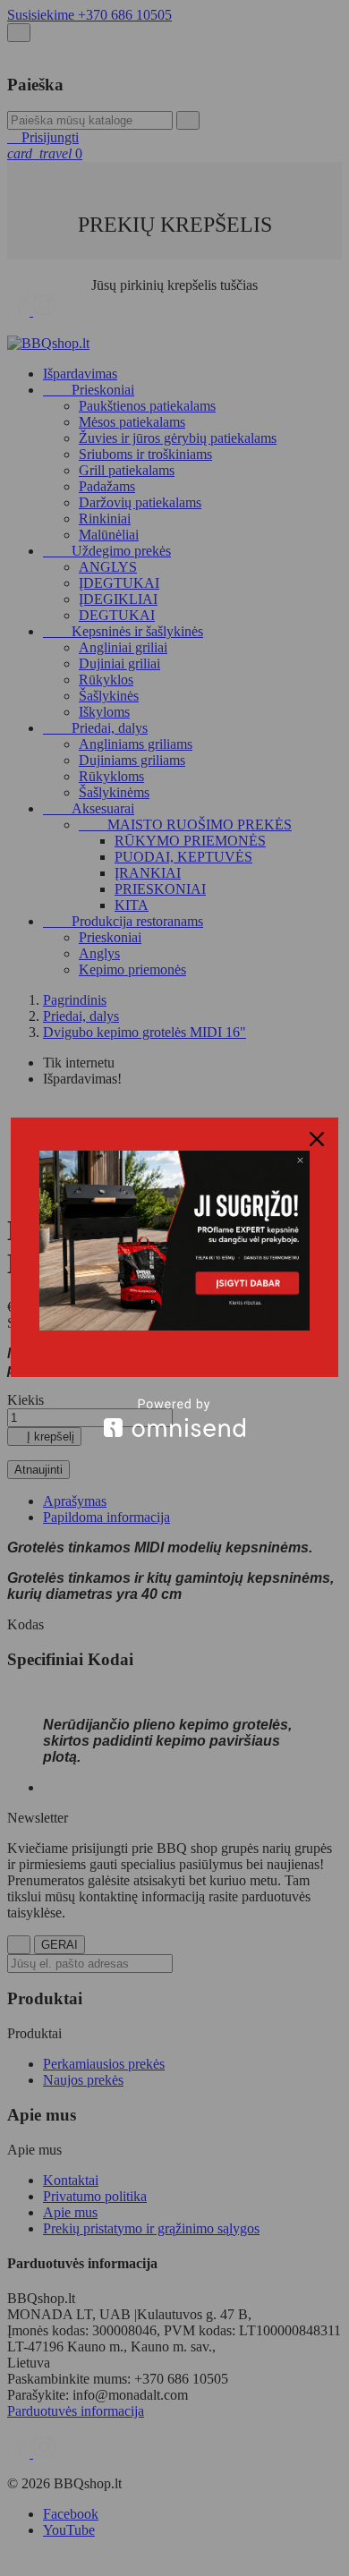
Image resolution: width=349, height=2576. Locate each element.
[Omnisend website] (174, 1418)
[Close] (317, 1139)
